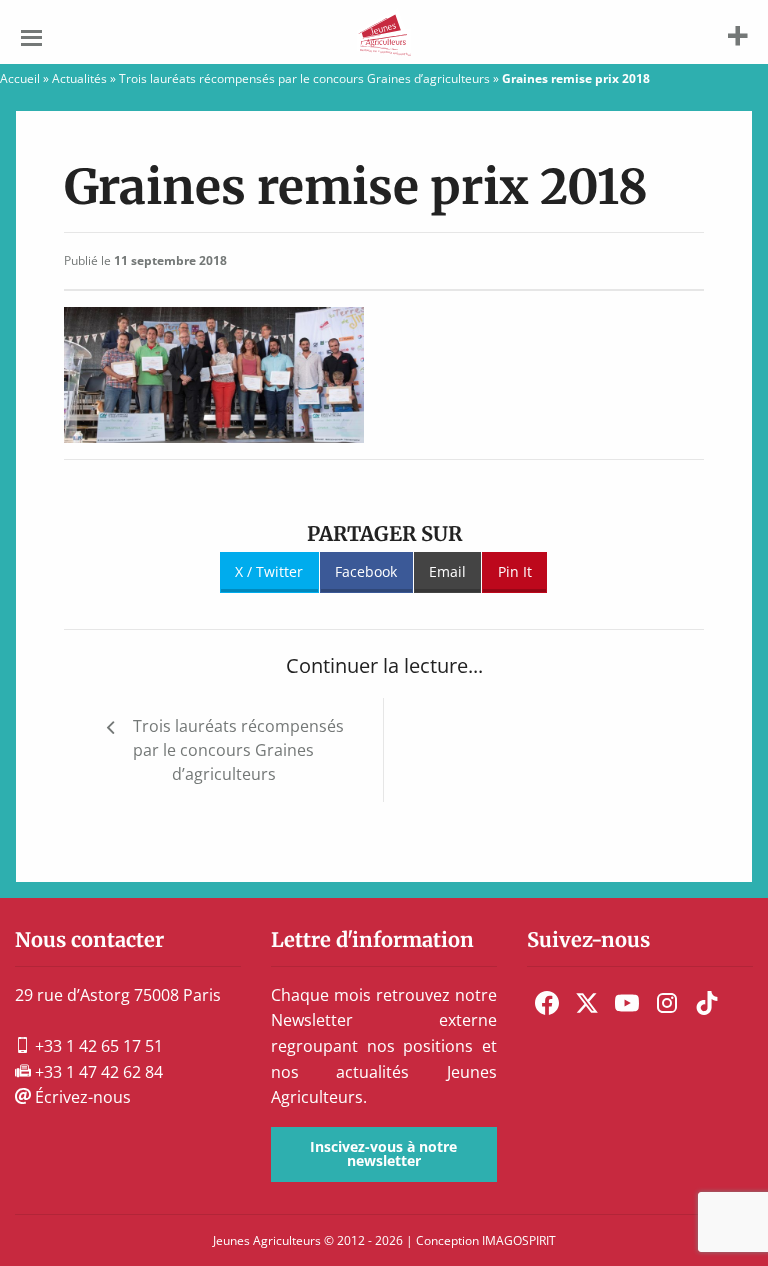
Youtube (627, 1003)
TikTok (707, 1003)
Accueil (20, 78)
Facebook (366, 571)
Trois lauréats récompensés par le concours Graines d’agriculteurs (304, 78)
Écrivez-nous (81, 1097)
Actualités (79, 78)
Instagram (667, 1003)
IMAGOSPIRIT (519, 1240)
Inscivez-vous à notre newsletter (383, 1153)
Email (447, 571)
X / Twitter (269, 571)
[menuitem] (547, 1003)
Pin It (515, 571)
